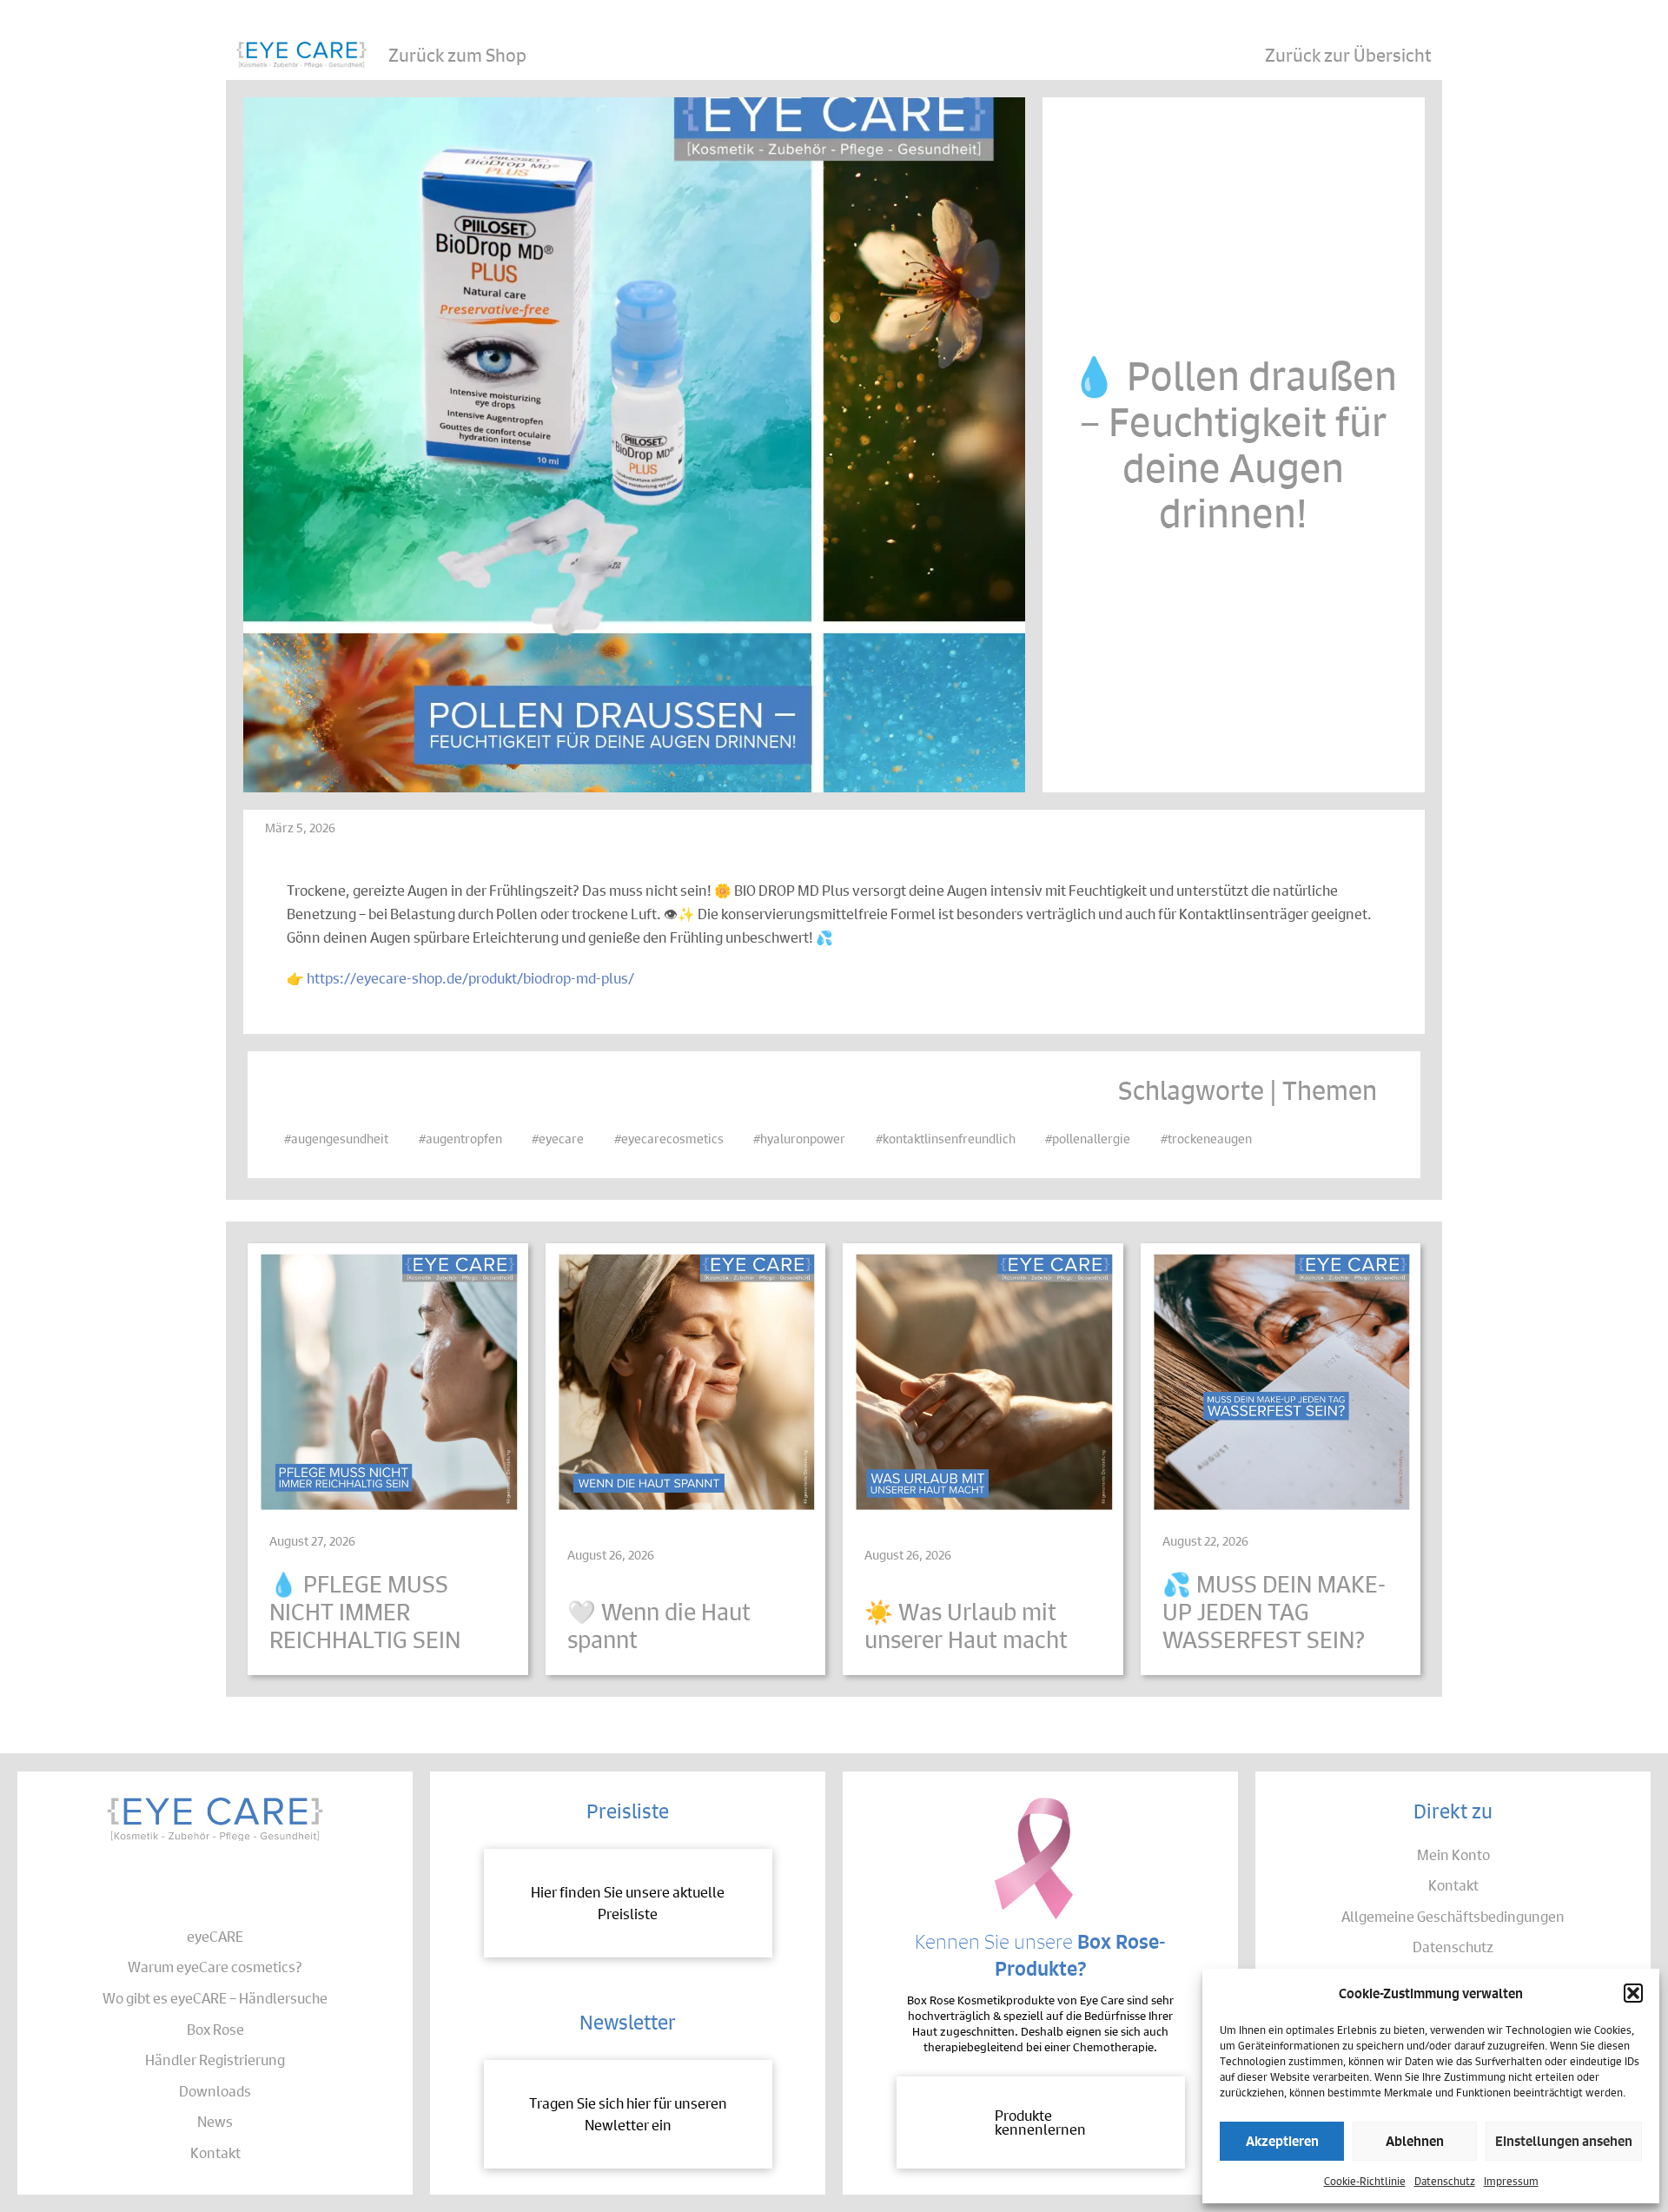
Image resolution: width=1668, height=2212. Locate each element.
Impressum (1511, 2180)
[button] (1633, 1993)
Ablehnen (1415, 2140)
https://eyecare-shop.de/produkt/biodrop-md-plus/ (470, 978)
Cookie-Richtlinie (1365, 2180)
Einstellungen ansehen (1564, 2140)
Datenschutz (1445, 2180)
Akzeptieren (1282, 2140)
